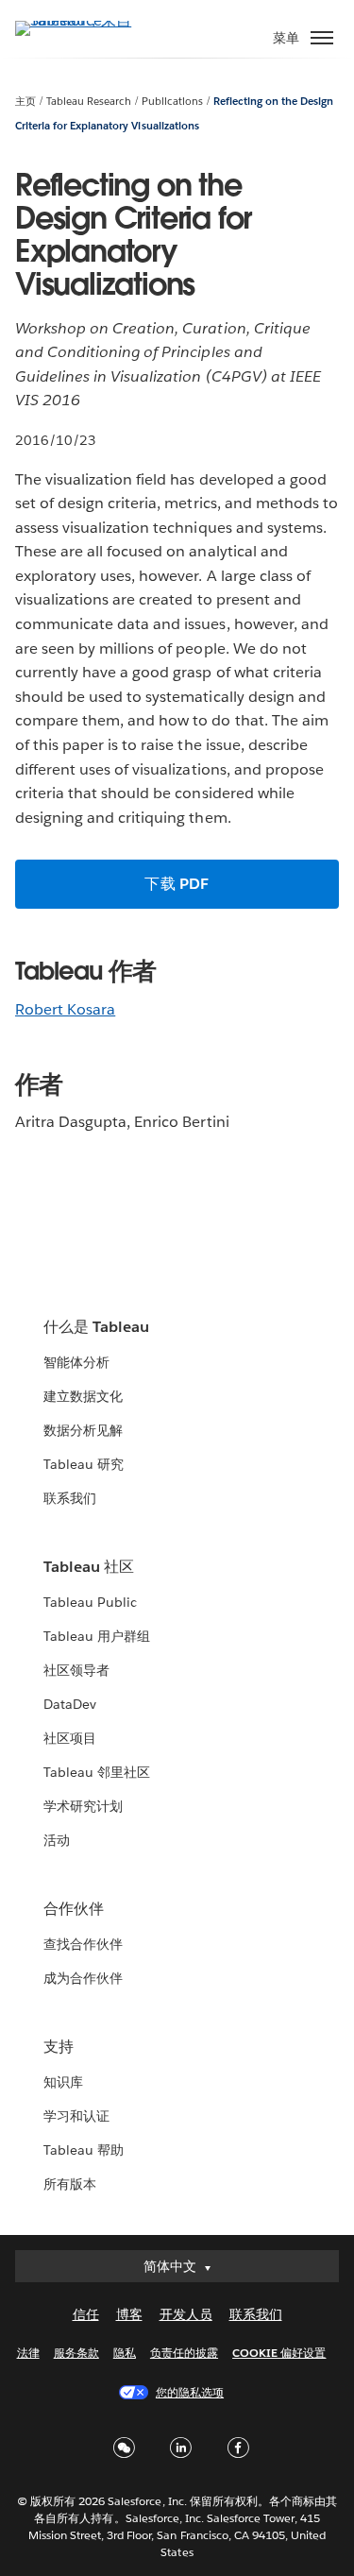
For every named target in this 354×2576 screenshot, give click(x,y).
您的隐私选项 (190, 2392)
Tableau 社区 (89, 1567)
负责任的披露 (184, 2353)
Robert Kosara (65, 1009)
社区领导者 (76, 1670)
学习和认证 (76, 2116)
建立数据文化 (83, 1396)
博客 (129, 2314)
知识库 (63, 2082)
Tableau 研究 (84, 1464)
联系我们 (70, 1498)
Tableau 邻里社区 (97, 1772)
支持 (59, 2047)
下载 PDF (177, 884)
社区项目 (70, 1738)
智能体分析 (76, 1362)
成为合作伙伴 (83, 1978)
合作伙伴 (74, 1909)
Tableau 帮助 (84, 2150)
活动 (57, 1840)
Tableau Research (89, 102)
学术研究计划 (83, 1806)
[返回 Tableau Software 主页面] (81, 20)
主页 (25, 102)
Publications (172, 102)
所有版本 (70, 2184)
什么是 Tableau (96, 1327)
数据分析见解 (83, 1430)
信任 (86, 2314)
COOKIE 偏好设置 (279, 2353)
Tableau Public (90, 1602)
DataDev (70, 1704)
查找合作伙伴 (83, 1944)
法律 (28, 2353)
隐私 (125, 2353)
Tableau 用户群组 (97, 1636)
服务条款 (76, 2353)
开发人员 (186, 2314)
